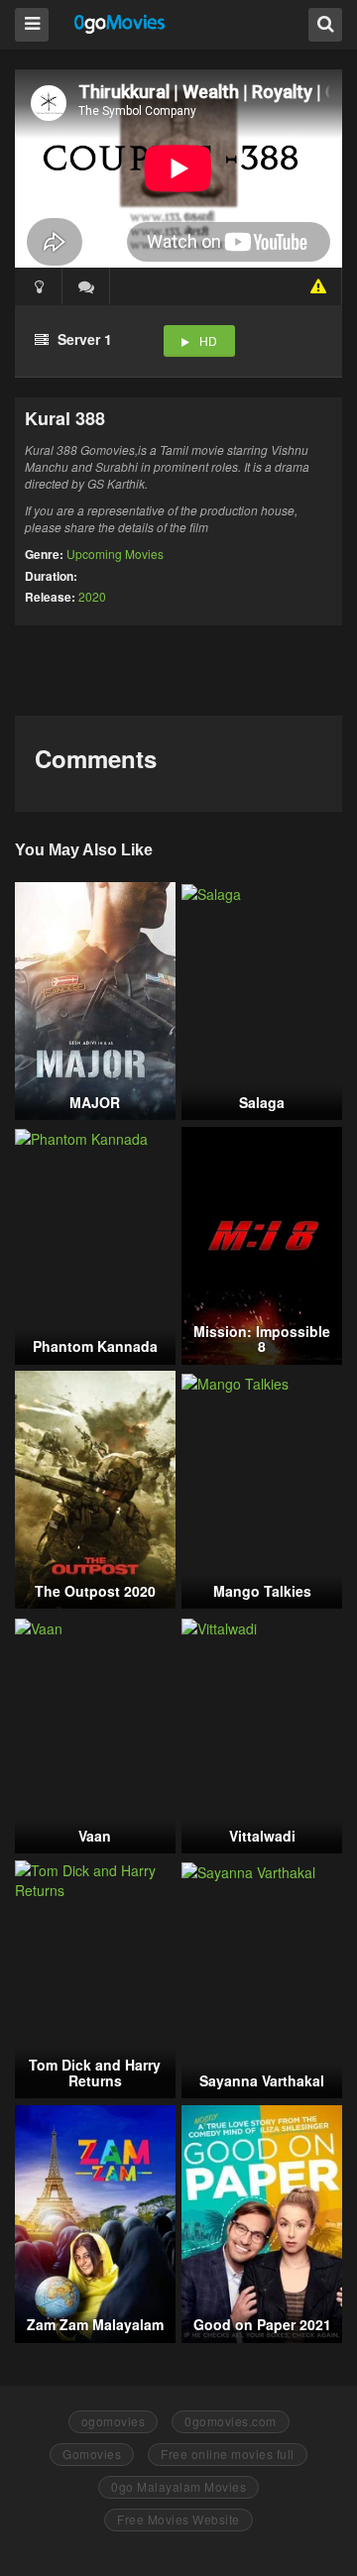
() (86, 286)
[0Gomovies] (120, 23)
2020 (92, 596)
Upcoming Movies (115, 554)
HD (208, 340)
